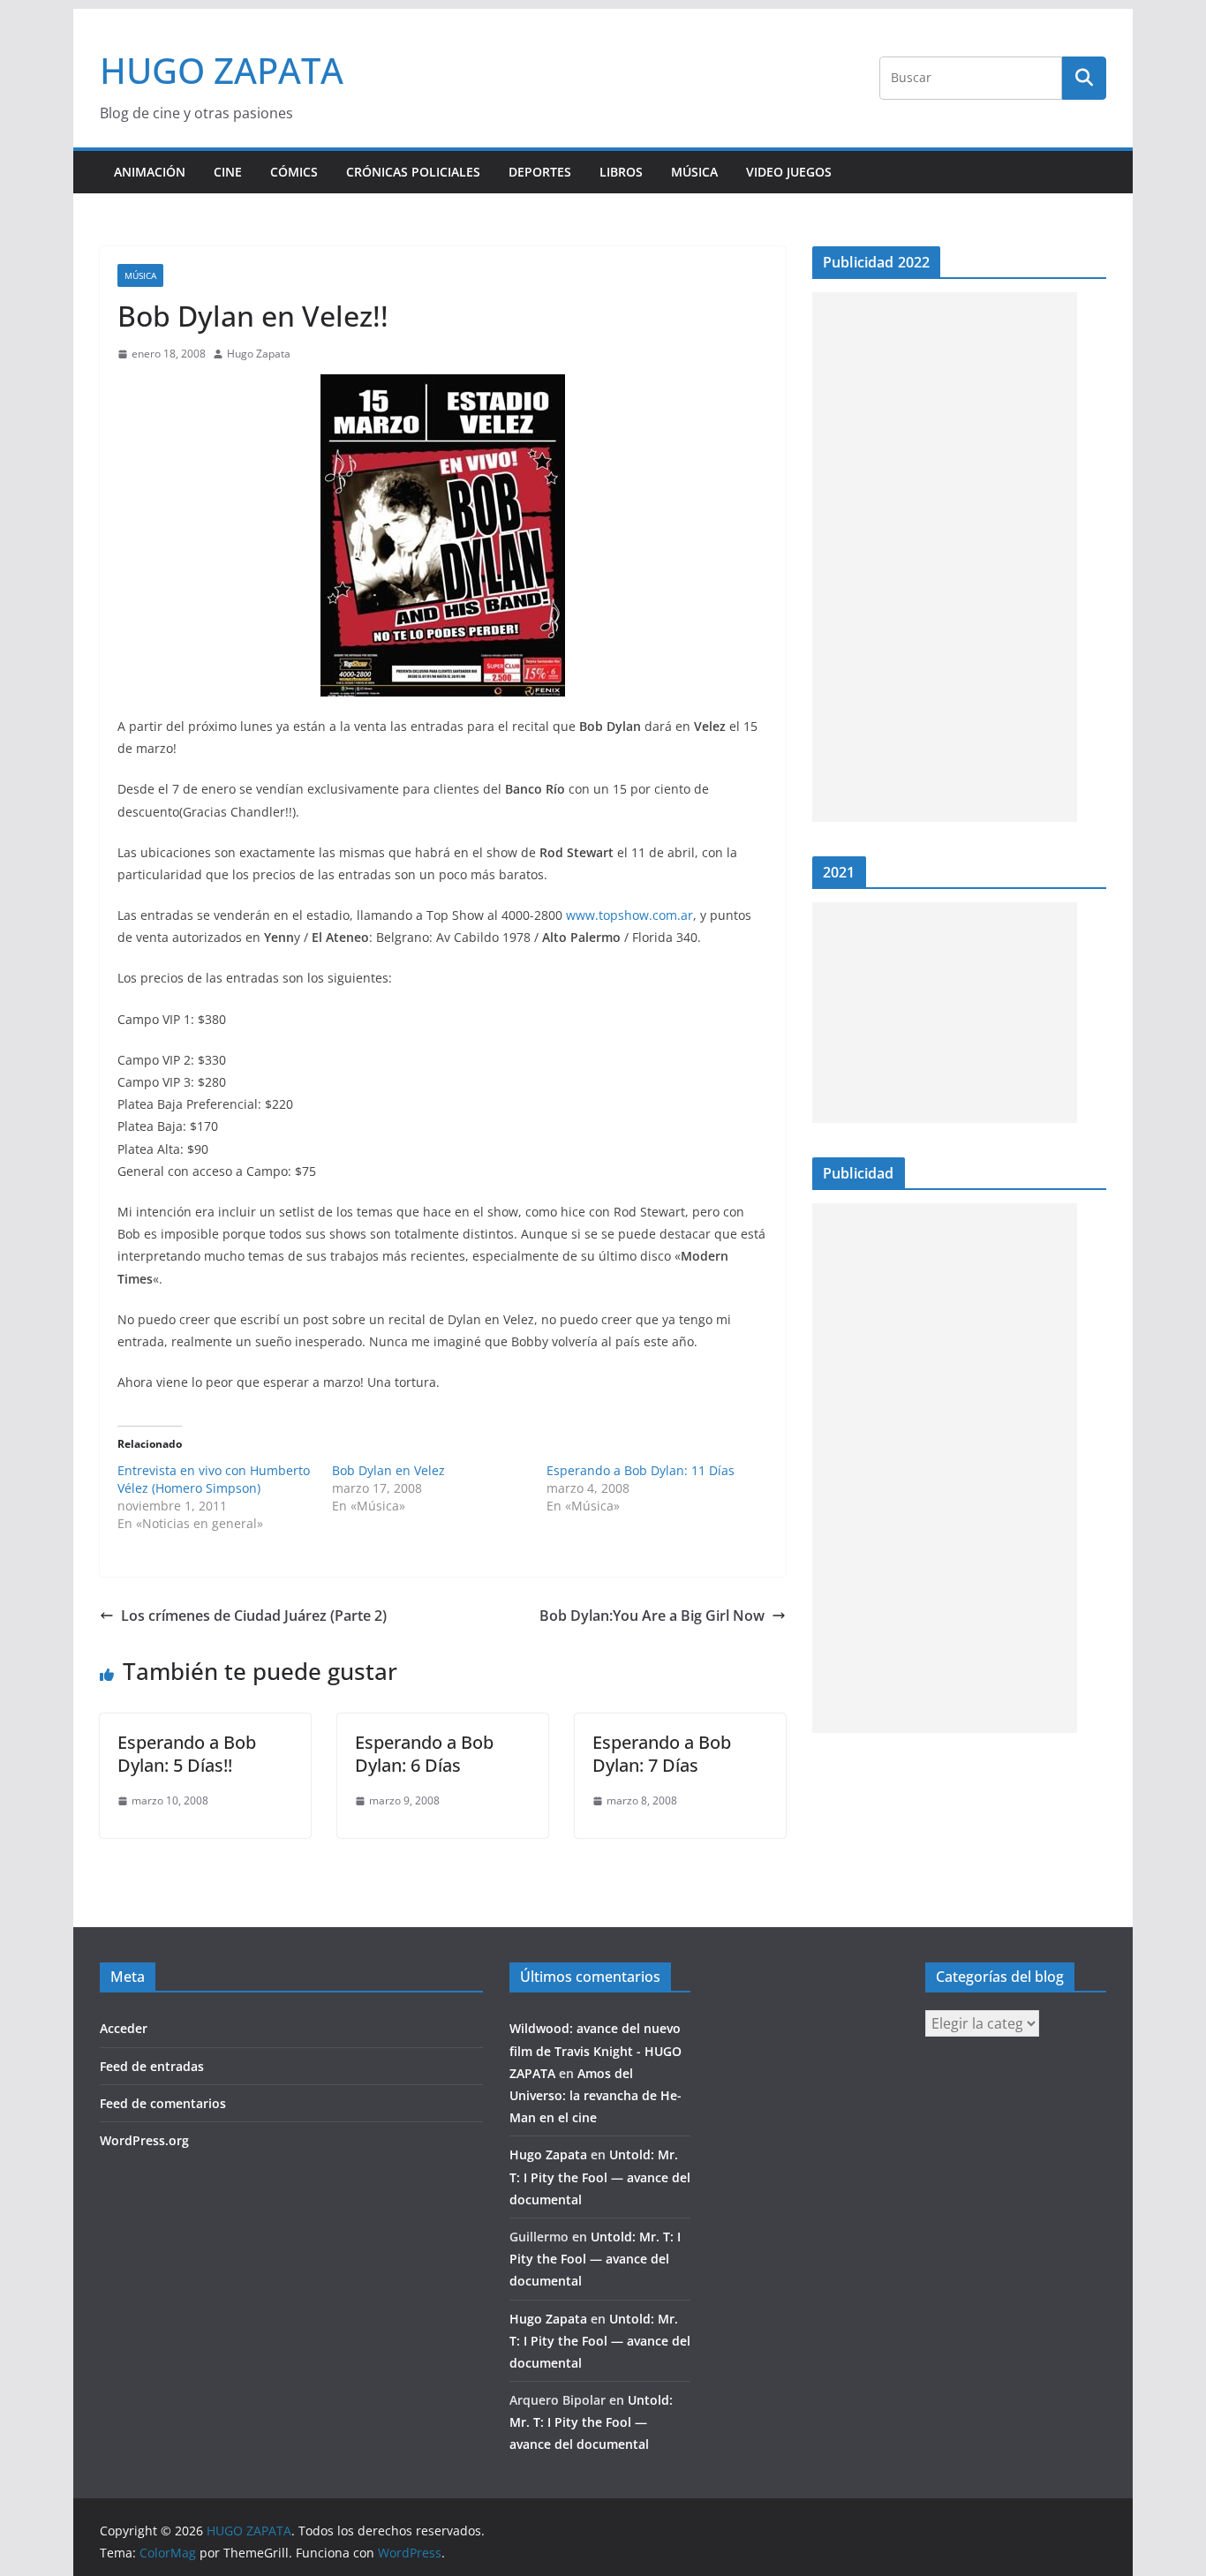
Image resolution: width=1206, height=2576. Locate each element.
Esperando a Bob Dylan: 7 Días (662, 1754)
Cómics (294, 172)
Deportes (540, 172)
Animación (150, 172)
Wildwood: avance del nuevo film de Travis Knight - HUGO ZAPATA (595, 2050)
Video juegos (789, 172)
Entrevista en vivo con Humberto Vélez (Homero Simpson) (214, 1479)
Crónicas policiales (413, 172)
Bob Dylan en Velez (388, 1470)
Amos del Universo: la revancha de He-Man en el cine (595, 2095)
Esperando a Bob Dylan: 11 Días (641, 1470)
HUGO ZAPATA (222, 70)
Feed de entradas (152, 2066)
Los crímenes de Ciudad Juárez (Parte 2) (254, 1616)
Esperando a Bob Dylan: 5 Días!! (187, 1754)
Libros (621, 172)
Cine (228, 172)
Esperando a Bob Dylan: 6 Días (424, 1754)
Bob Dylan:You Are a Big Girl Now (652, 1616)
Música (694, 172)
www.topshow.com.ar (629, 915)
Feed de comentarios (163, 2103)
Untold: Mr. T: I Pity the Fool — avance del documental (600, 2177)
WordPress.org (144, 2140)
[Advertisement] (945, 557)
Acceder (124, 2028)
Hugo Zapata (259, 354)
